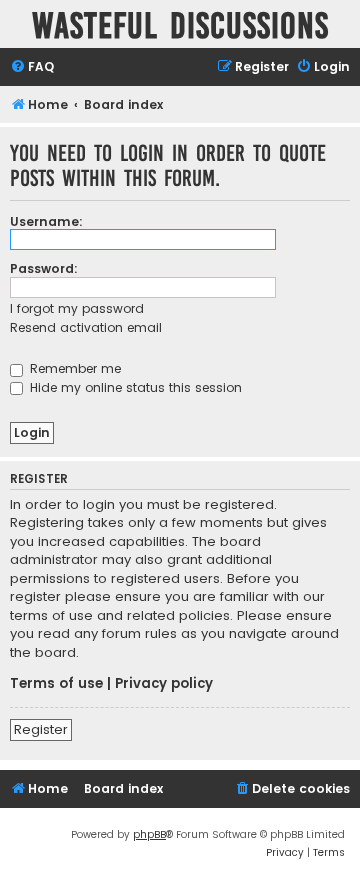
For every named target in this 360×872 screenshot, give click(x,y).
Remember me (73, 368)
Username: (46, 221)
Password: (44, 268)
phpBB (149, 834)
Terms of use (56, 684)
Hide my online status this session (134, 387)
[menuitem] (32, 67)
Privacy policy (164, 684)
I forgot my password (77, 308)
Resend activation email (86, 327)
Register (41, 729)
